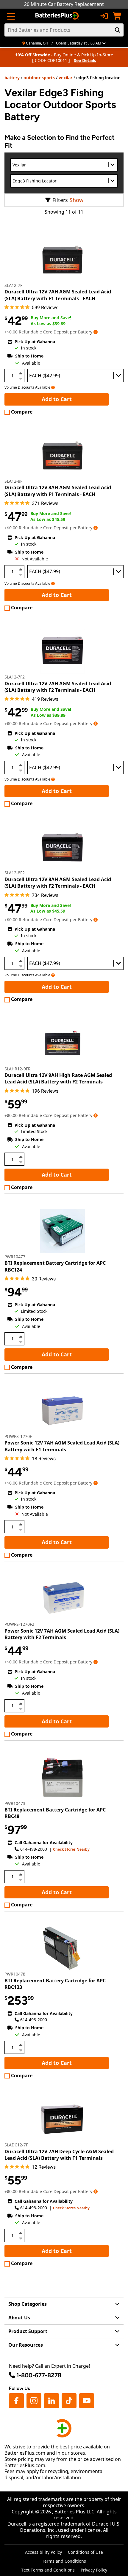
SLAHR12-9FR (18, 1069)
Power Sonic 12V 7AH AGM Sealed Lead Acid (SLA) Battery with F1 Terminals (62, 1446)
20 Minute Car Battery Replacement (64, 4)
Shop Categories (28, 2304)
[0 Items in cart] (117, 16)
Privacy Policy (94, 2570)
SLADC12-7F (16, 2145)
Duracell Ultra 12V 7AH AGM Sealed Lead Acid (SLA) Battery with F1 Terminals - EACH (58, 295)
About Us (19, 2318)
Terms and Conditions (64, 2561)
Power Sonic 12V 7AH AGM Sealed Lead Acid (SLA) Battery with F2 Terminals (62, 1634)
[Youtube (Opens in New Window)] (87, 2401)
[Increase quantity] (21, 373)
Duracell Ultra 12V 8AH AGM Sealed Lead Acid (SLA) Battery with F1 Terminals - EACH (58, 491)
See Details (85, 60)
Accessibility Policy (43, 2552)
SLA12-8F (13, 481)
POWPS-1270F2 (19, 1624)
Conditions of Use (85, 2552)
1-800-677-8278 (39, 2375)
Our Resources (26, 2345)
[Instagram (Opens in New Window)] (34, 2401)
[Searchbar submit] (118, 30)
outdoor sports (39, 78)
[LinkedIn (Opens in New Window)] (51, 2401)
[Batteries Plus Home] (58, 16)
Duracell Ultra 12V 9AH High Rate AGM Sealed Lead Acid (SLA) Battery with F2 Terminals (58, 1078)
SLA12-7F (13, 285)
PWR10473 (15, 1803)
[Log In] (104, 16)
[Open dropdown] (96, 332)
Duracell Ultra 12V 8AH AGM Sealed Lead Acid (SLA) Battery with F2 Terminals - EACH (58, 883)
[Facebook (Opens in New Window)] (16, 2401)
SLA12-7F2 (15, 677)
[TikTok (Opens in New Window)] (69, 2401)
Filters (60, 200)
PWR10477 (15, 1257)
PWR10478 (15, 1974)
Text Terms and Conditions (48, 2570)
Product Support (28, 2331)
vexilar (65, 78)
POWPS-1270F (18, 1436)
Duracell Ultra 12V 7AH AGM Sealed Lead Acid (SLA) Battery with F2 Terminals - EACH (58, 687)
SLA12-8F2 (15, 873)
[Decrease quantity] (21, 378)
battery (12, 78)
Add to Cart (57, 399)
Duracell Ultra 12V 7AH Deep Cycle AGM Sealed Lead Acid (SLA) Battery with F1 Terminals (59, 2155)
